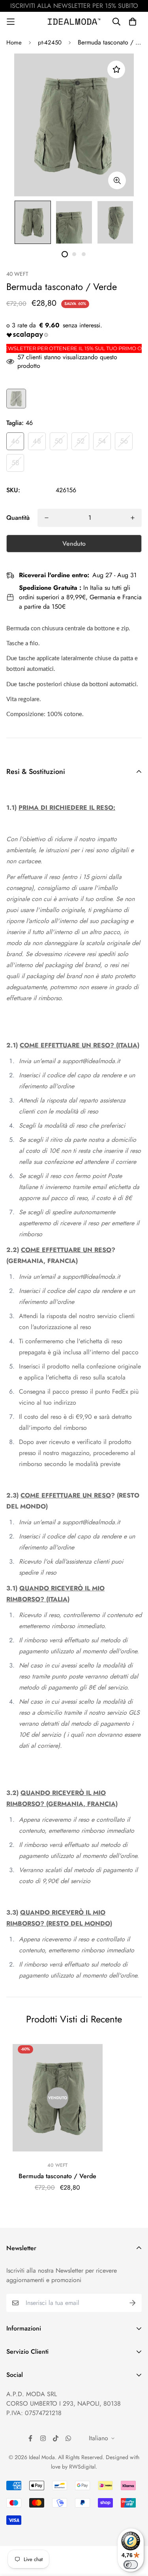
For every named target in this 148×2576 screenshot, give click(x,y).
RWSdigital (82, 2467)
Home (14, 42)
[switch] (131, 2565)
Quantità (18, 518)
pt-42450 (50, 42)
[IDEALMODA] (74, 21)
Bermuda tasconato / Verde (57, 2176)
